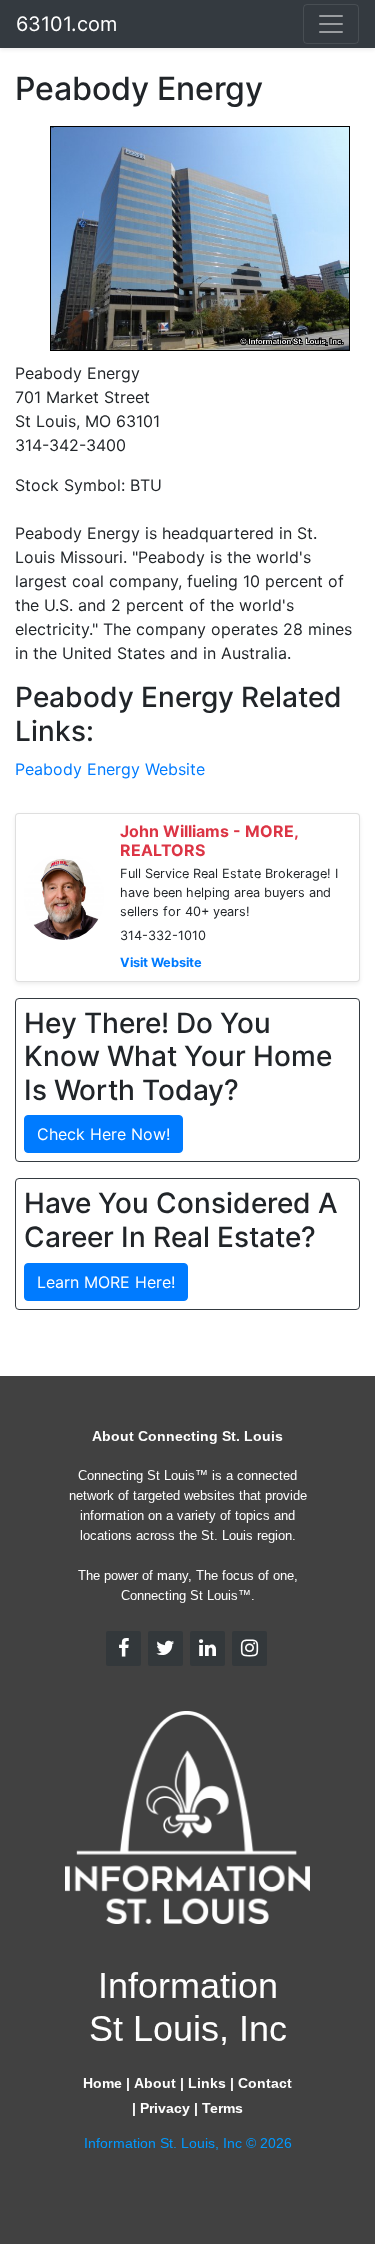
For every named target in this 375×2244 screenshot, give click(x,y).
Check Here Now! (103, 1134)
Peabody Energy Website (110, 769)
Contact (265, 2083)
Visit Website (161, 962)
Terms (222, 2108)
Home (102, 2083)
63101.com (66, 24)
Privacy (165, 2108)
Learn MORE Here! (106, 1282)
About (155, 2083)
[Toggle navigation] (331, 24)
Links (207, 2083)
